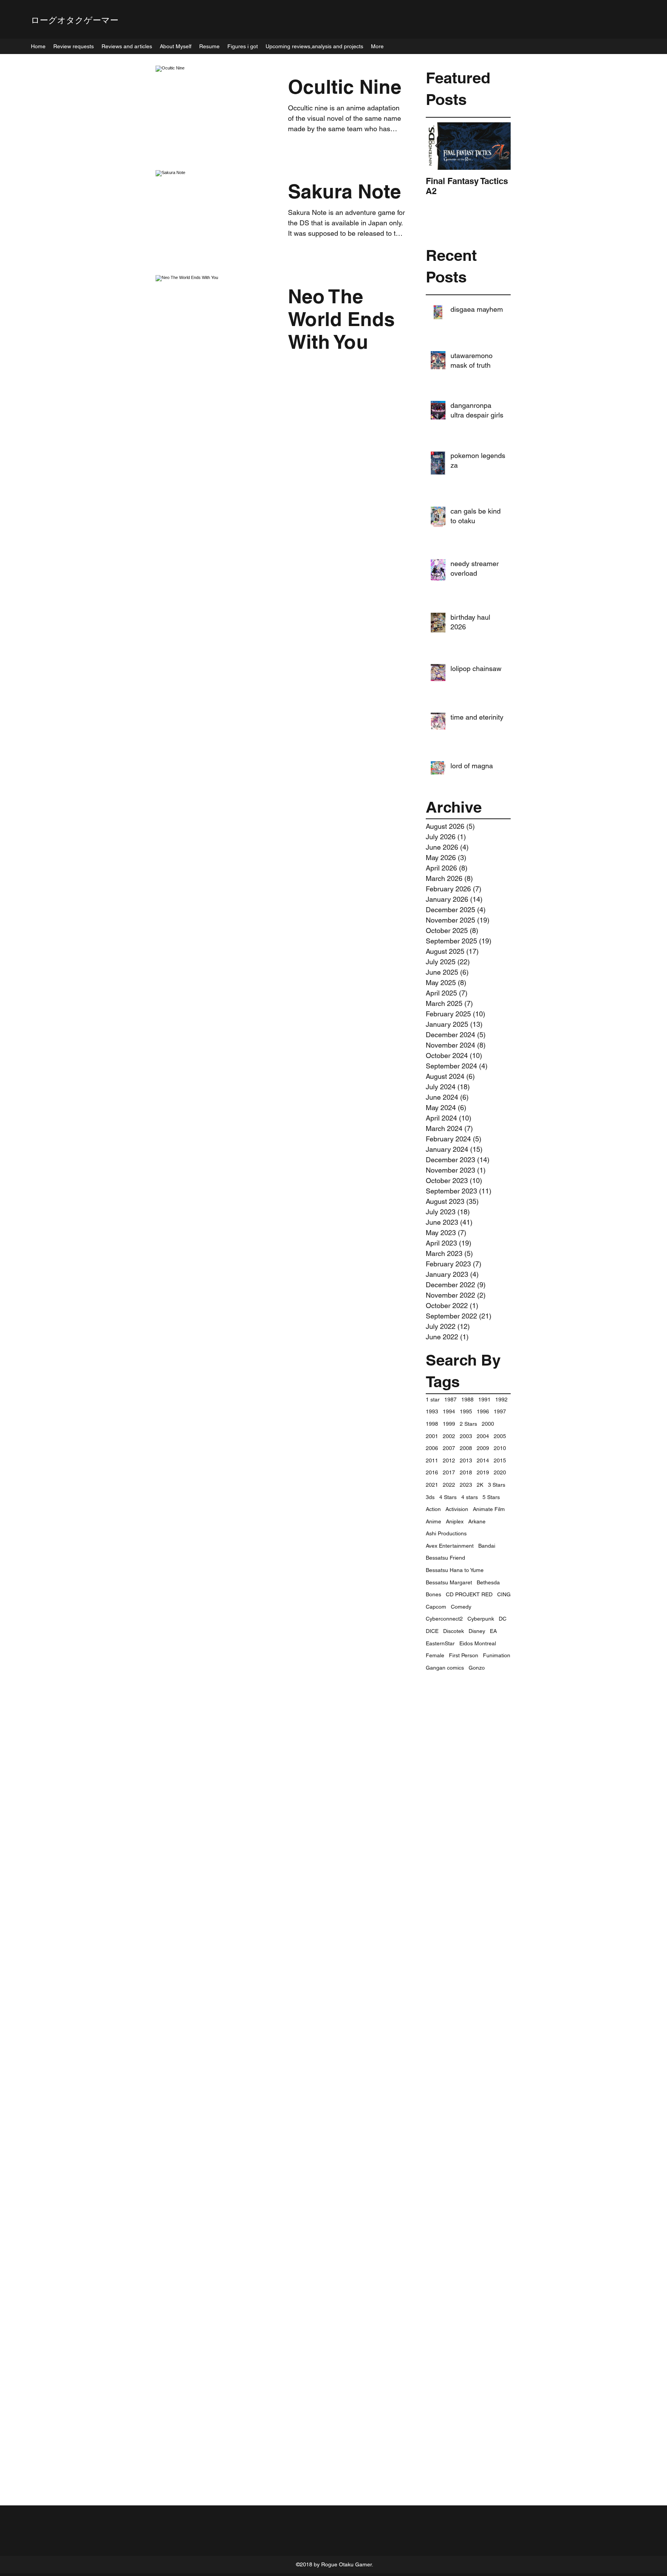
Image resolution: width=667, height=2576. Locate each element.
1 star (433, 1400)
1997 (500, 1411)
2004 (483, 1436)
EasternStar (440, 1643)
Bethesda (488, 1582)
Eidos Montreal (478, 1643)
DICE (432, 1631)
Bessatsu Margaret (449, 1582)
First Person (464, 1655)
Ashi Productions (446, 1533)
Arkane (477, 1521)
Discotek (454, 1631)
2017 (449, 1472)
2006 (432, 1448)
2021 (432, 1485)
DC (503, 1619)
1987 (450, 1400)
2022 (449, 1485)
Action (433, 1509)
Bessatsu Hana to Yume (455, 1570)
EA (493, 1631)
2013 (466, 1460)
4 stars (470, 1497)
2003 (466, 1436)
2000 (488, 1424)
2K (480, 1485)
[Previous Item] (438, 146)
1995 (466, 1411)
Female (435, 1655)
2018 (466, 1472)
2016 (432, 1472)
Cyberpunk (481, 1619)
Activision (457, 1509)
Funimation (497, 1655)
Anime (433, 1521)
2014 (483, 1460)
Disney (477, 1631)
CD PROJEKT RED (469, 1594)
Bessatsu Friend (445, 1558)
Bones (433, 1594)
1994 (449, 1411)
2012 (449, 1460)
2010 (500, 1448)
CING (504, 1594)
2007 (449, 1448)
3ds (430, 1497)
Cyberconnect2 (444, 1619)
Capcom (436, 1607)
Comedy (461, 1607)
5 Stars (491, 1497)
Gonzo (477, 1668)
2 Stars (468, 1424)
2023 (466, 1485)
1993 (432, 1411)
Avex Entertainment (450, 1546)
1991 (484, 1400)
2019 (483, 1472)
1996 (483, 1411)
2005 (500, 1436)
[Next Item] (498, 146)
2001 (432, 1436)
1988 (467, 1400)
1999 (449, 1424)
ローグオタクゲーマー (75, 20)
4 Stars (448, 1497)
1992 (501, 1400)
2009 (483, 1448)
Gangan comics (445, 1668)
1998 (432, 1424)
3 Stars (497, 1485)
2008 (466, 1448)
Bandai (487, 1546)
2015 (500, 1460)
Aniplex (455, 1521)
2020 (500, 1472)
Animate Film (489, 1509)
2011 (432, 1460)
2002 (449, 1436)
